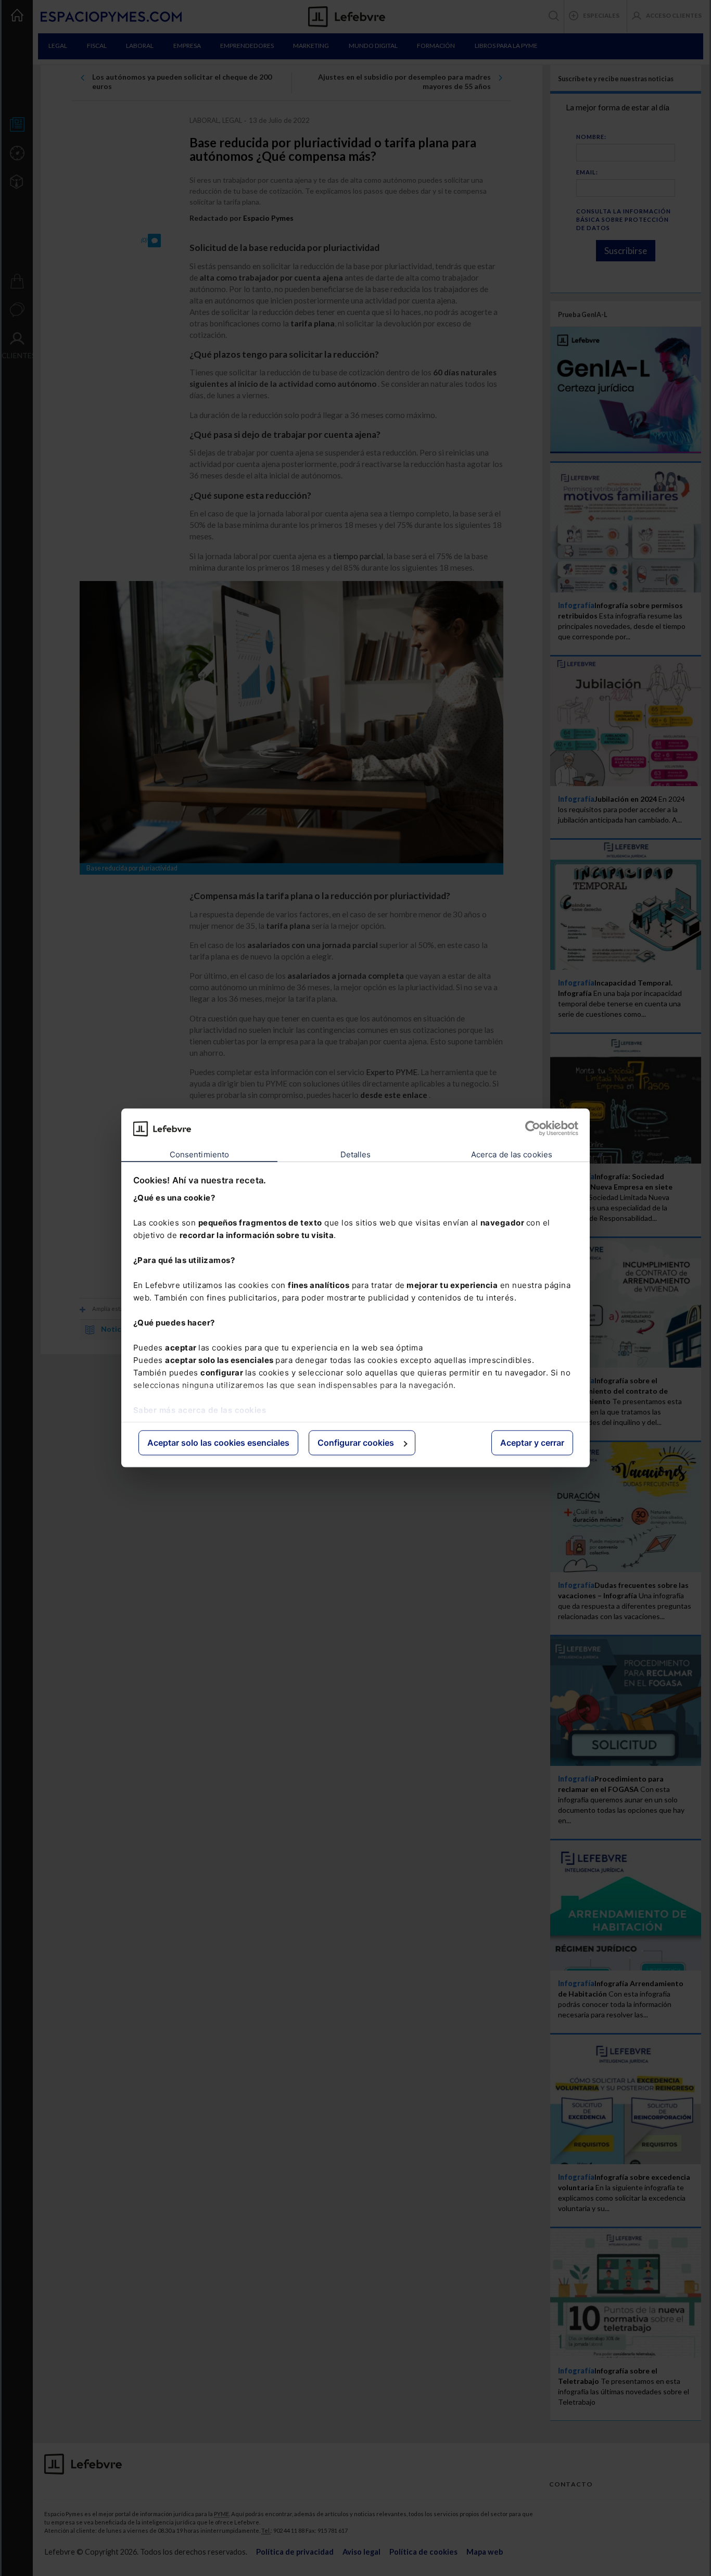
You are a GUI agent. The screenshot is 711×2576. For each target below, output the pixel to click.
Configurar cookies (356, 1443)
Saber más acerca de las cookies (200, 1410)
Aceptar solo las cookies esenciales (218, 1443)
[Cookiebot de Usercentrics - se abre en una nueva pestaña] (533, 1129)
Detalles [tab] (356, 1154)
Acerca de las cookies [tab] (512, 1154)
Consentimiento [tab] (199, 1154)
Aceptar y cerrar (532, 1443)
